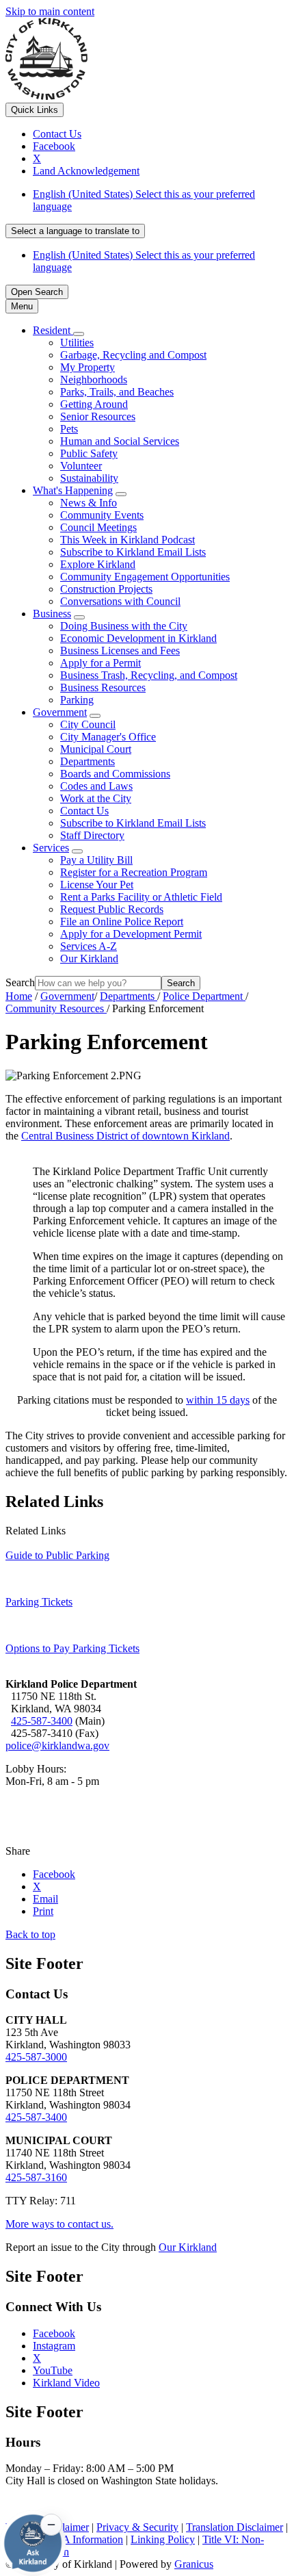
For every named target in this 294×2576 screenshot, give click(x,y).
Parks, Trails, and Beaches (117, 392)
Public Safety (89, 453)
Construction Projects (106, 589)
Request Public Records (112, 909)
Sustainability (89, 478)
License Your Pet (97, 885)
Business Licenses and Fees (120, 651)
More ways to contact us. (59, 2224)
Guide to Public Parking (57, 1555)
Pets (69, 429)
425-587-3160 (36, 2177)
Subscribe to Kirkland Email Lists (133, 552)
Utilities (77, 343)
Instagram (54, 2346)
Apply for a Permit (101, 663)
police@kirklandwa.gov (57, 1746)
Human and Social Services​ (120, 441)
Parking (77, 700)
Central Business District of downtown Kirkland (125, 1136)
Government (60, 712)
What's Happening (73, 490)
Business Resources (103, 687)
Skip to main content (50, 11)
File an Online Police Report (122, 922)
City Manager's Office (108, 737)
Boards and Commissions (115, 774)
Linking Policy (163, 2539)
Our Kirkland (89, 958)
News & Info (89, 503)
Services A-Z (89, 946)
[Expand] (79, 334)
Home (19, 996)
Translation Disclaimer (235, 2527)
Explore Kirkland (98, 564)
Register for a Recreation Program (134, 872)
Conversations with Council (120, 601)
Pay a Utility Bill (96, 860)
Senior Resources (98, 416)
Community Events (102, 515)
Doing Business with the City (124, 626)
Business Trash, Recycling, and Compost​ (149, 675)
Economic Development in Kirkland (138, 638)
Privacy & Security (137, 2527)
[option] (161, 201)
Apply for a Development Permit (131, 934)
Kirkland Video (66, 2383)
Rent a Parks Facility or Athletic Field (141, 897)
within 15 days (218, 1400)
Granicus (194, 2564)
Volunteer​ (81, 466)
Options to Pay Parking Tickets (72, 1648)
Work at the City (96, 798)
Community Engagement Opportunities (145, 577)
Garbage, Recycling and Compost (133, 355)
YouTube (53, 2370)
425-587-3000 (36, 2057)
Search (20, 982)
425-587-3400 (42, 1721)
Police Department (204, 996)
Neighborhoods (94, 379)
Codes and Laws (96, 786)
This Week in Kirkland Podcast (128, 540)
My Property (88, 367)
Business (52, 614)
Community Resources (56, 1008)
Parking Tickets (39, 1602)
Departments (88, 761)
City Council (88, 724)
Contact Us (84, 811)
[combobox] (75, 231)
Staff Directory (92, 835)
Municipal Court (96, 749)
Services (51, 848)
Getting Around (94, 404)
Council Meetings (98, 527)
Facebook (54, 2333)
